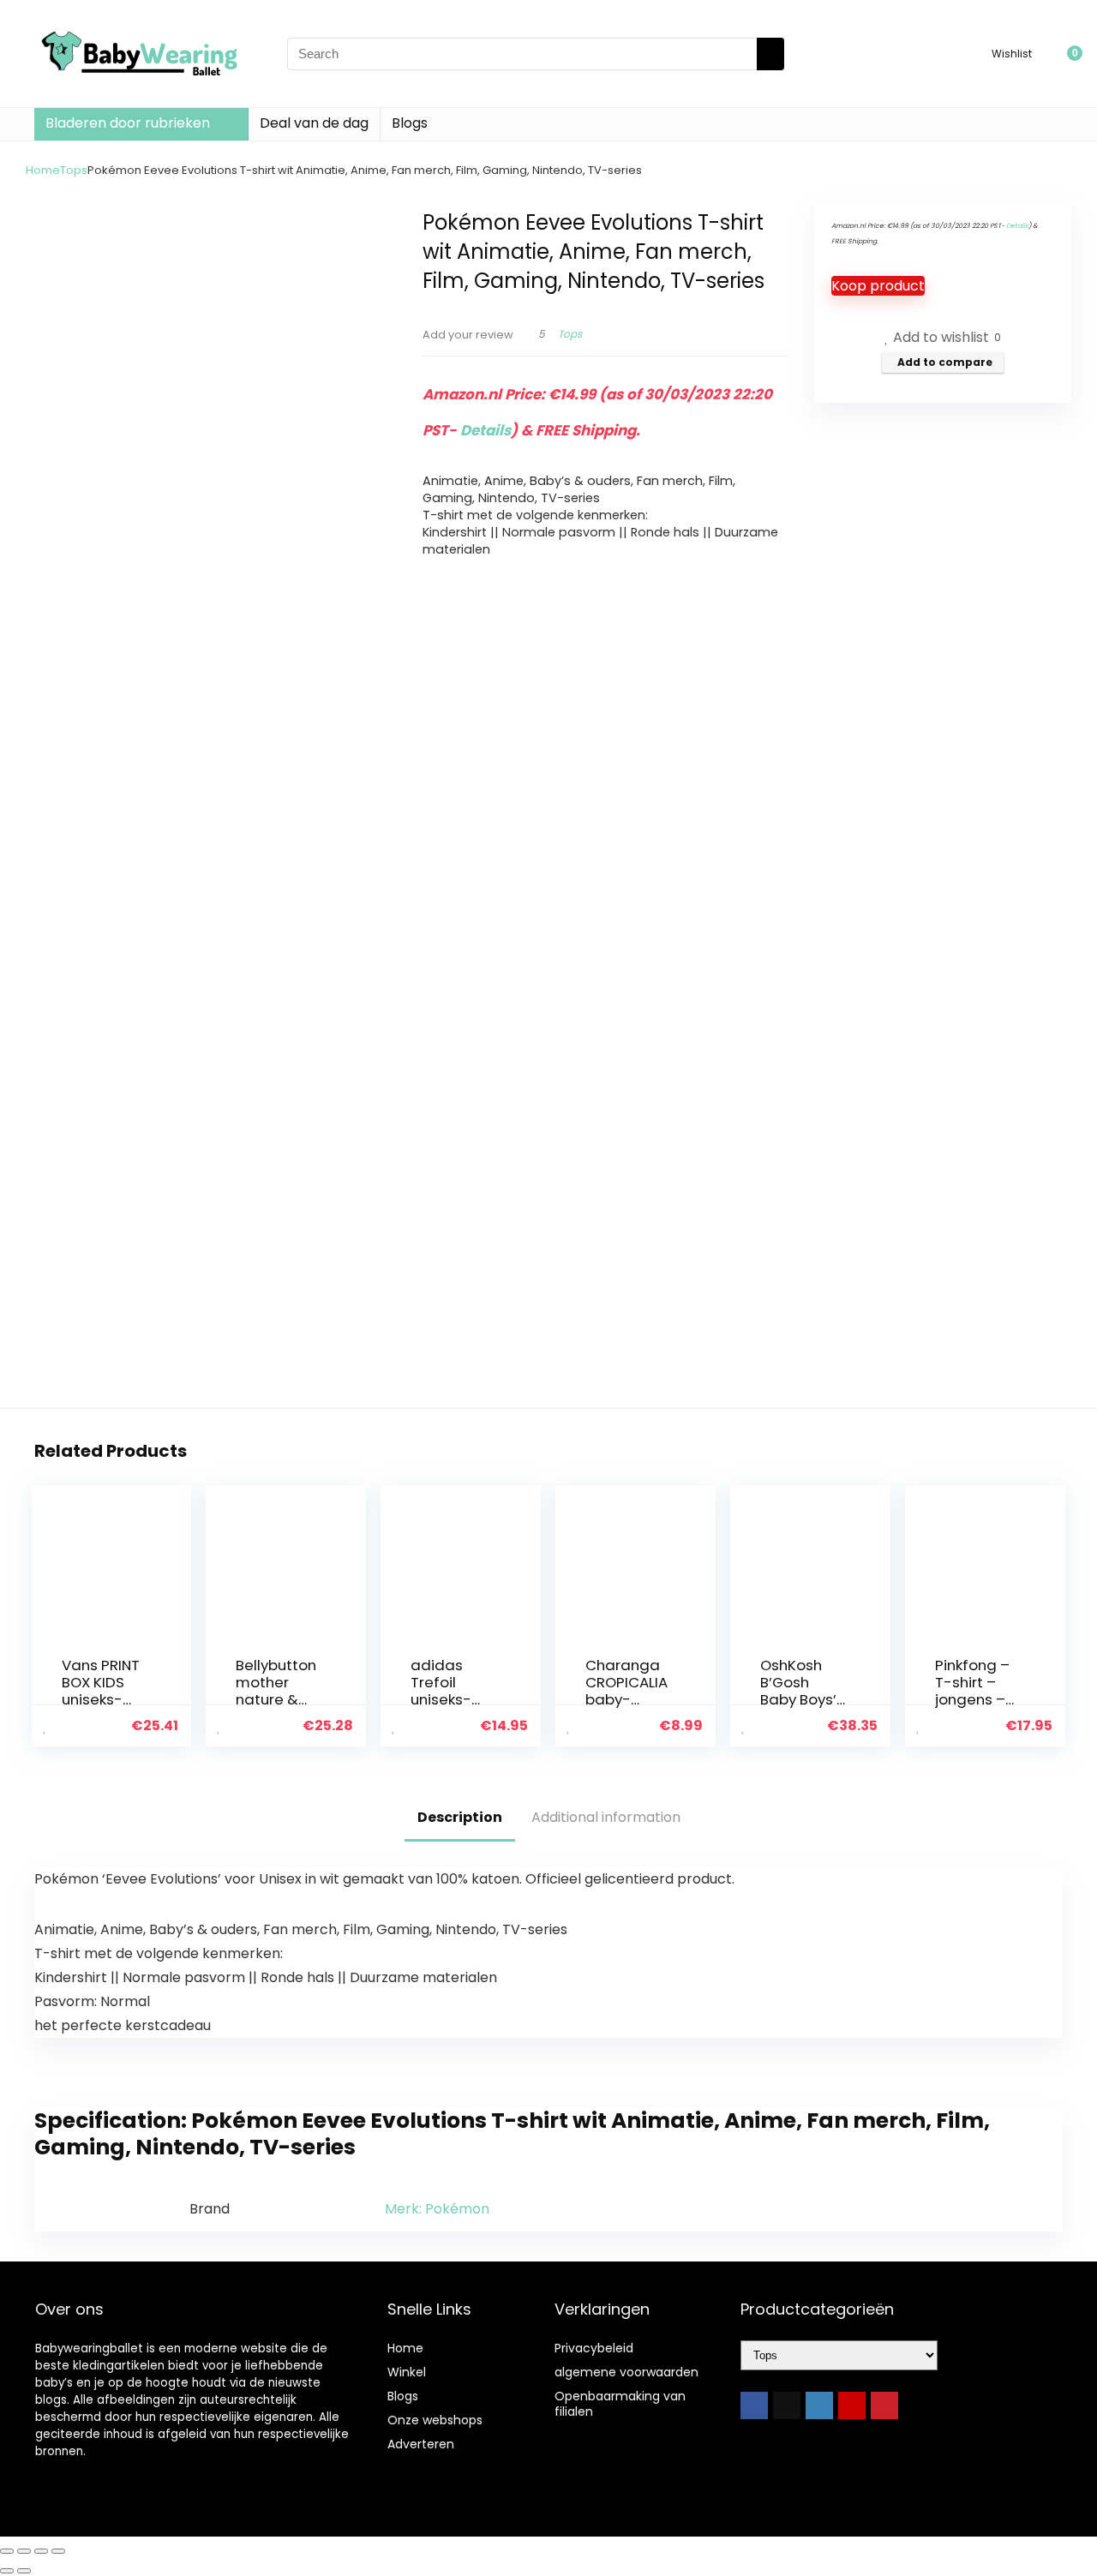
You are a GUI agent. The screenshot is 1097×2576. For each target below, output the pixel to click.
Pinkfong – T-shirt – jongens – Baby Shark (974, 1691)
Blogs (410, 123)
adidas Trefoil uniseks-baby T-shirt (441, 1699)
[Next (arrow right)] (24, 2571)
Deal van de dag (314, 123)
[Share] (41, 2551)
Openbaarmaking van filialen (620, 2404)
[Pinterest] (884, 2405)
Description (460, 1817)
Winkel (407, 2372)
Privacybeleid (594, 2348)
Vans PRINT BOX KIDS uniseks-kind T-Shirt (102, 1691)
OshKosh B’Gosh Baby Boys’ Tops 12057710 (798, 1699)
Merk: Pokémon (437, 2209)
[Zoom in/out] (7, 2551)
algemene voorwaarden (626, 2372)
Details (486, 430)
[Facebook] (754, 2405)
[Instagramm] (819, 2405)
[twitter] (787, 2405)
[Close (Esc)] (58, 2551)
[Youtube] (852, 2405)
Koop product (878, 286)
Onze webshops (435, 2420)
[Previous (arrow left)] (7, 2571)
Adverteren (421, 2444)
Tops (74, 170)
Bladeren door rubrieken (128, 123)
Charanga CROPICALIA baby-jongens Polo (626, 1699)
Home (43, 170)
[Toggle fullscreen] (24, 2551)
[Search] (770, 54)
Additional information (606, 1817)
